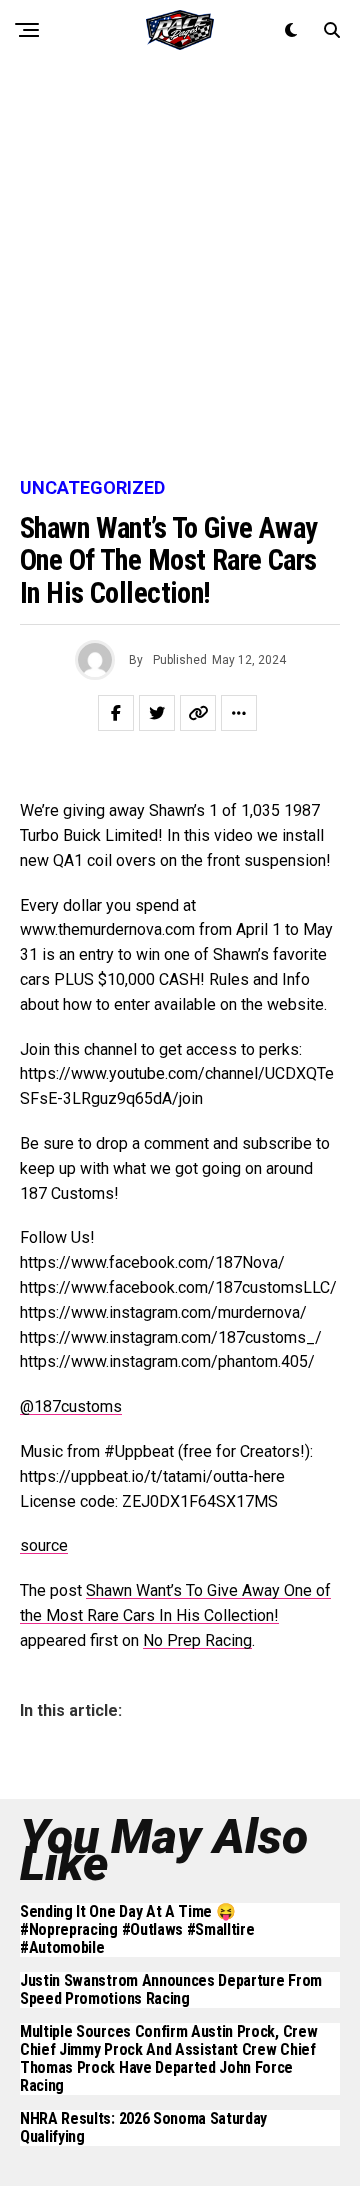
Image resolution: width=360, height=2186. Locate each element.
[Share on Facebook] (116, 713)
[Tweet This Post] (157, 713)
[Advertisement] (180, 270)
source (44, 1545)
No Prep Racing (197, 1640)
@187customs (71, 1406)
